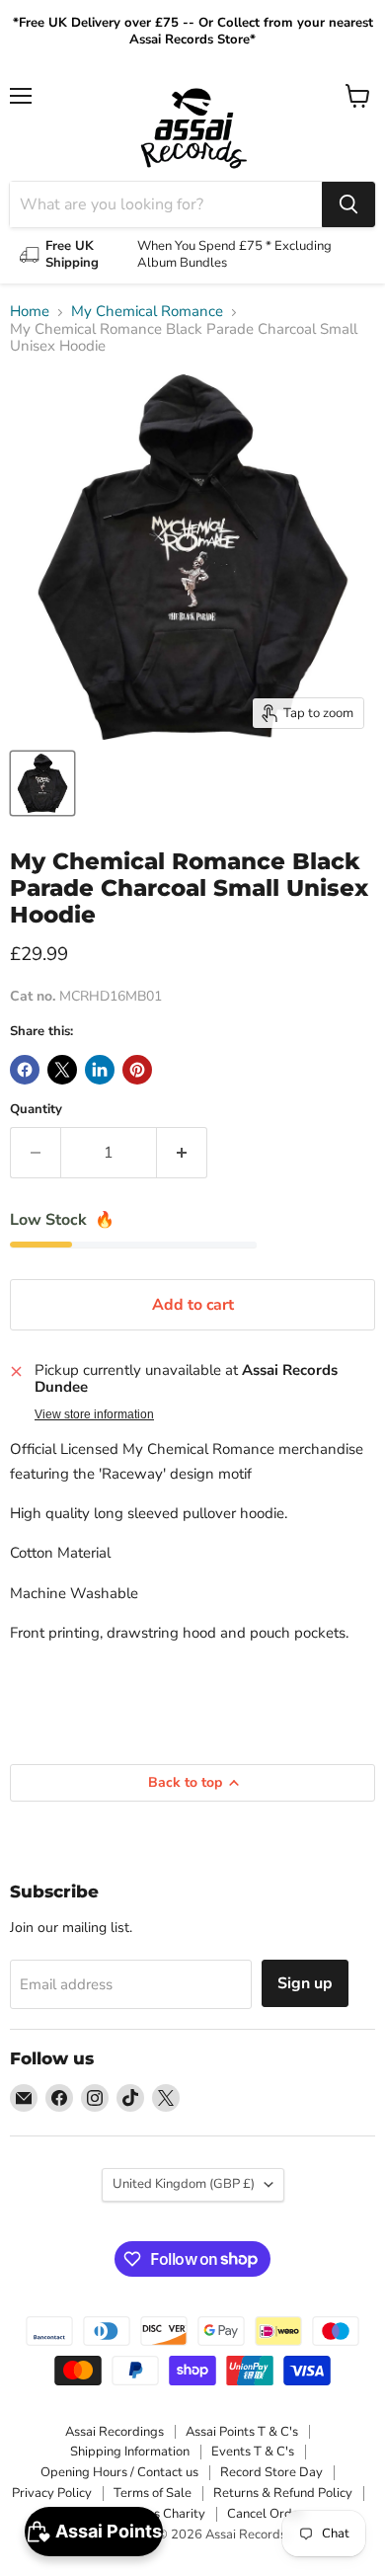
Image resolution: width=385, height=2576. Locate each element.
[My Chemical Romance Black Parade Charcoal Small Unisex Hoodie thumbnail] (42, 783)
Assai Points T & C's (242, 2432)
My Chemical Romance (147, 312)
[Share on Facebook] (25, 1070)
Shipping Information (130, 2452)
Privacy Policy (52, 2493)
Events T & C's (253, 2452)
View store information (94, 1414)
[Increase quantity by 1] (182, 1153)
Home (30, 312)
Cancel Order (266, 2514)
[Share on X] (62, 1070)
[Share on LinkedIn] (100, 1070)
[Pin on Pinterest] (137, 1070)
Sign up (305, 1983)
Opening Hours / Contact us (119, 2472)
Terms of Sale (153, 2493)
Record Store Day (271, 2472)
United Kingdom (184, 2184)
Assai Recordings (115, 2432)
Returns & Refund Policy (283, 2493)
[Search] (348, 204)
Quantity (36, 1110)
